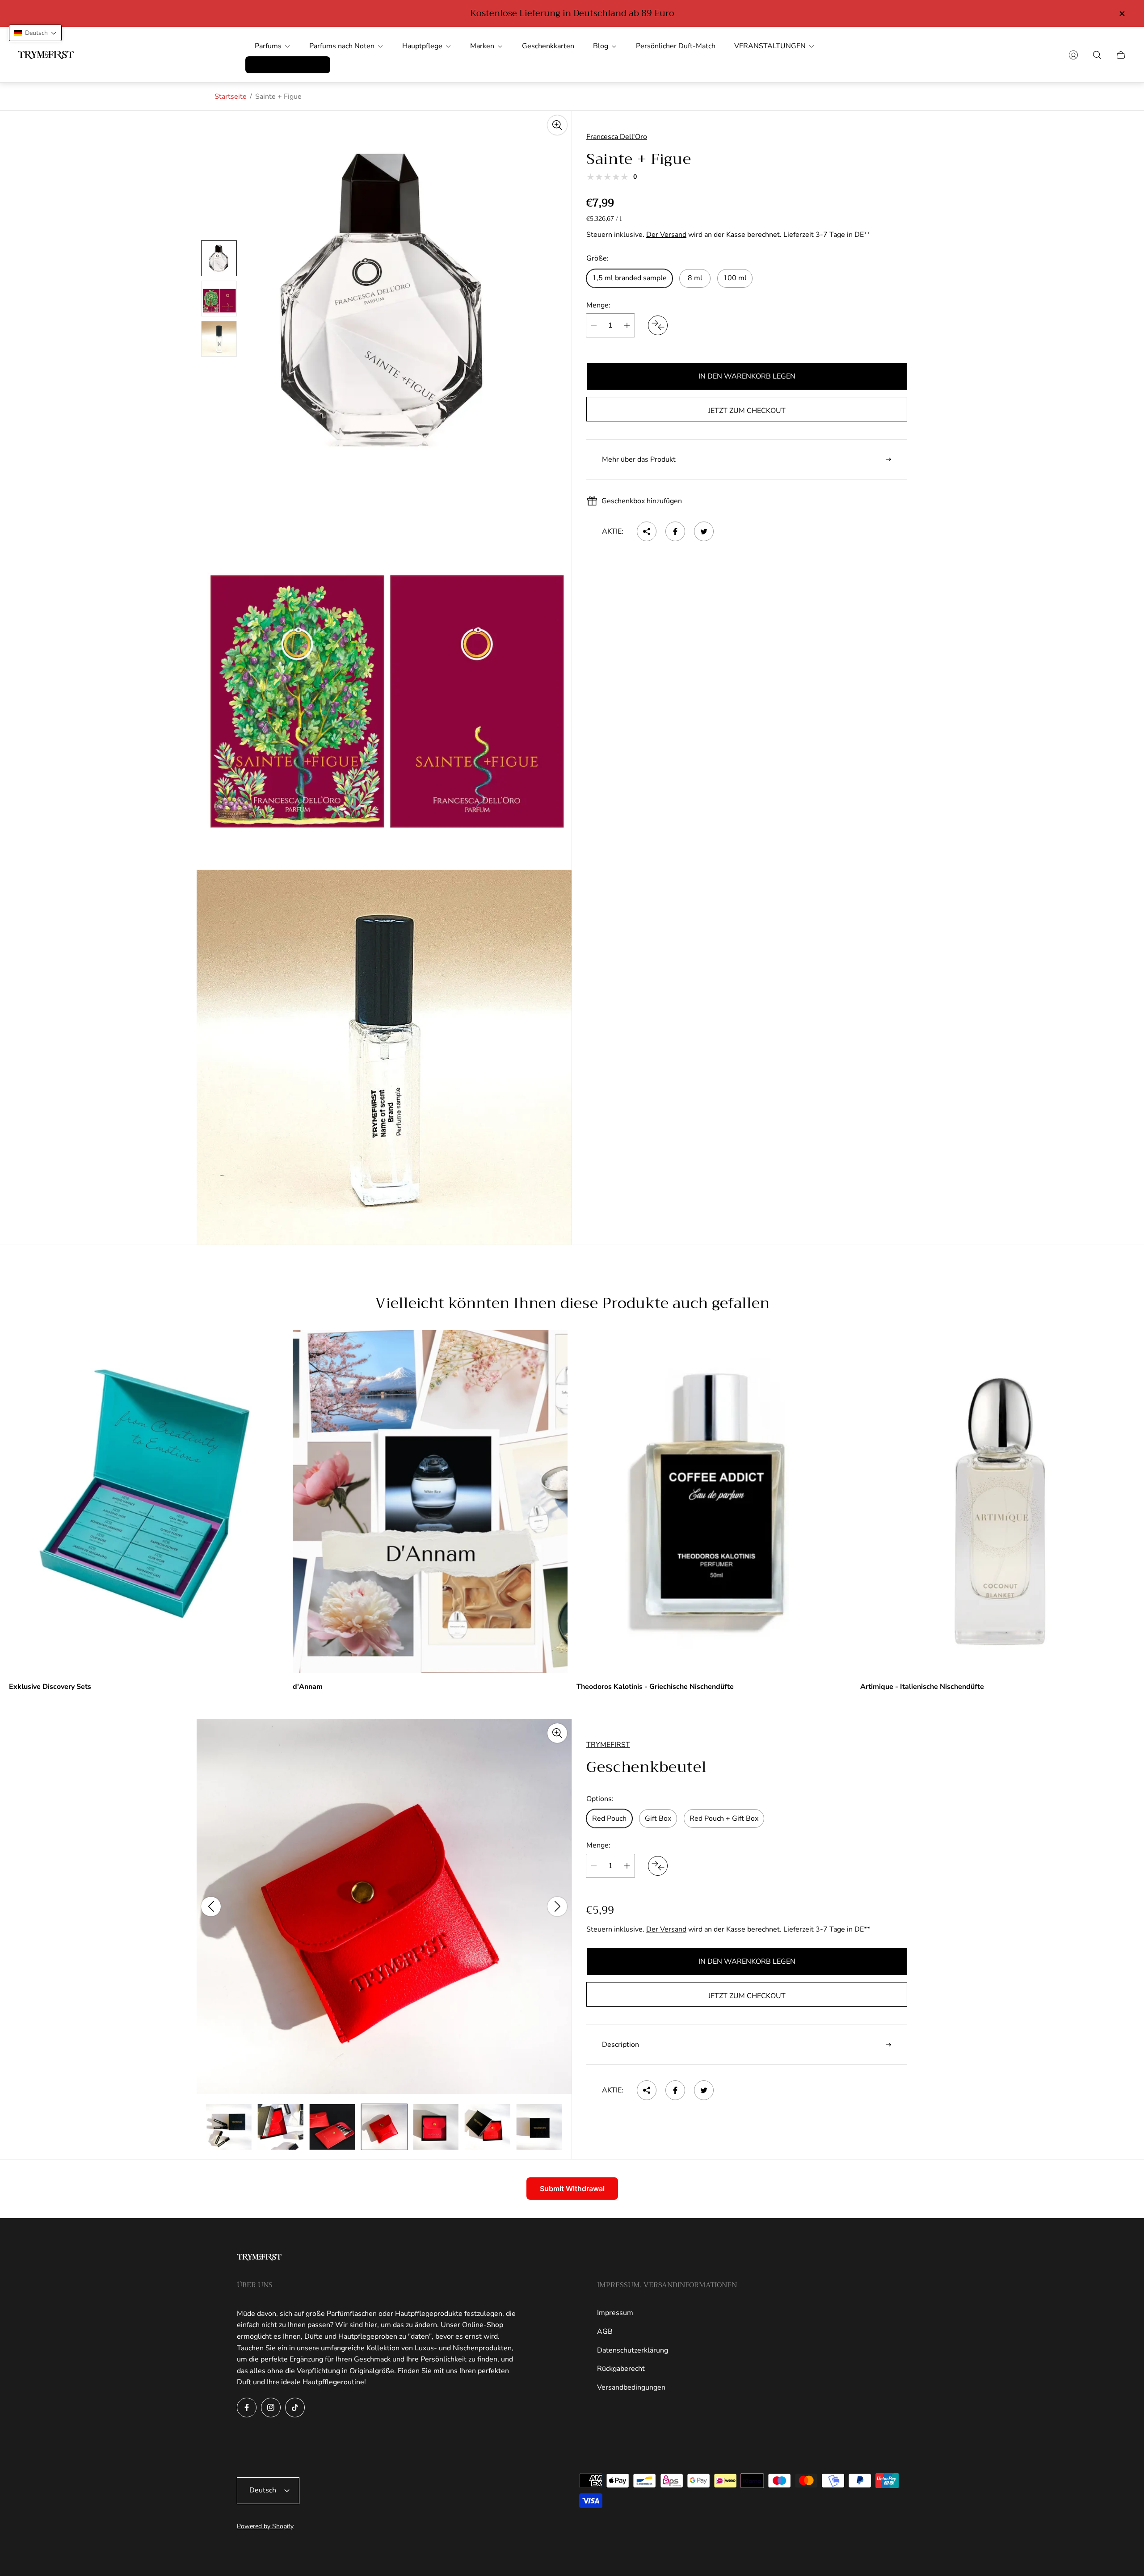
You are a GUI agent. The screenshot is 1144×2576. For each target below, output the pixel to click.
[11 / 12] (488, 2127)
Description (620, 2045)
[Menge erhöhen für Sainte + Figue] (627, 325)
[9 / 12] (384, 2127)
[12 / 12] (539, 2127)
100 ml (735, 278)
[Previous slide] (211, 1907)
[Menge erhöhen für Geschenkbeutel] (627, 1866)
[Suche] (1097, 55)
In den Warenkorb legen (747, 376)
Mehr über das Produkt (639, 459)
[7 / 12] (281, 2127)
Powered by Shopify (265, 2526)
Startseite (231, 97)
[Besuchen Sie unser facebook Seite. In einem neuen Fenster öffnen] (247, 2408)
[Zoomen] (557, 125)
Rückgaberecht (621, 2369)
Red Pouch (609, 1818)
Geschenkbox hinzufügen (642, 501)
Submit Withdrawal (572, 2189)
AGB (605, 2332)
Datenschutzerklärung (633, 2350)
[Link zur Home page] (259, 2258)
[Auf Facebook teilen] (675, 531)
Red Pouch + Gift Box (724, 1818)
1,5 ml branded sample (629, 278)
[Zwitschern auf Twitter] (704, 531)
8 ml (695, 278)
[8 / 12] (332, 2127)
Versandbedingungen (631, 2387)
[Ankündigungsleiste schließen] (1122, 14)
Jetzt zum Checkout (747, 411)
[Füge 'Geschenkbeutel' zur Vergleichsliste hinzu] (658, 1866)
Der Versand (666, 235)
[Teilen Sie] (647, 531)
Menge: (598, 305)
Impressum (615, 2313)
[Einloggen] (1073, 55)
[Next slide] (557, 1907)
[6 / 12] (229, 2127)
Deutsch (263, 2490)
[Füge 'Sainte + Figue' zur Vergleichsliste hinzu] (658, 325)
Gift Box (658, 1818)
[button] (35, 33)
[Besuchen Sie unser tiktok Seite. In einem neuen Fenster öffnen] (295, 2408)
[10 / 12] (436, 2127)
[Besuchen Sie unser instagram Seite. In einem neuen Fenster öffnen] (271, 2408)
